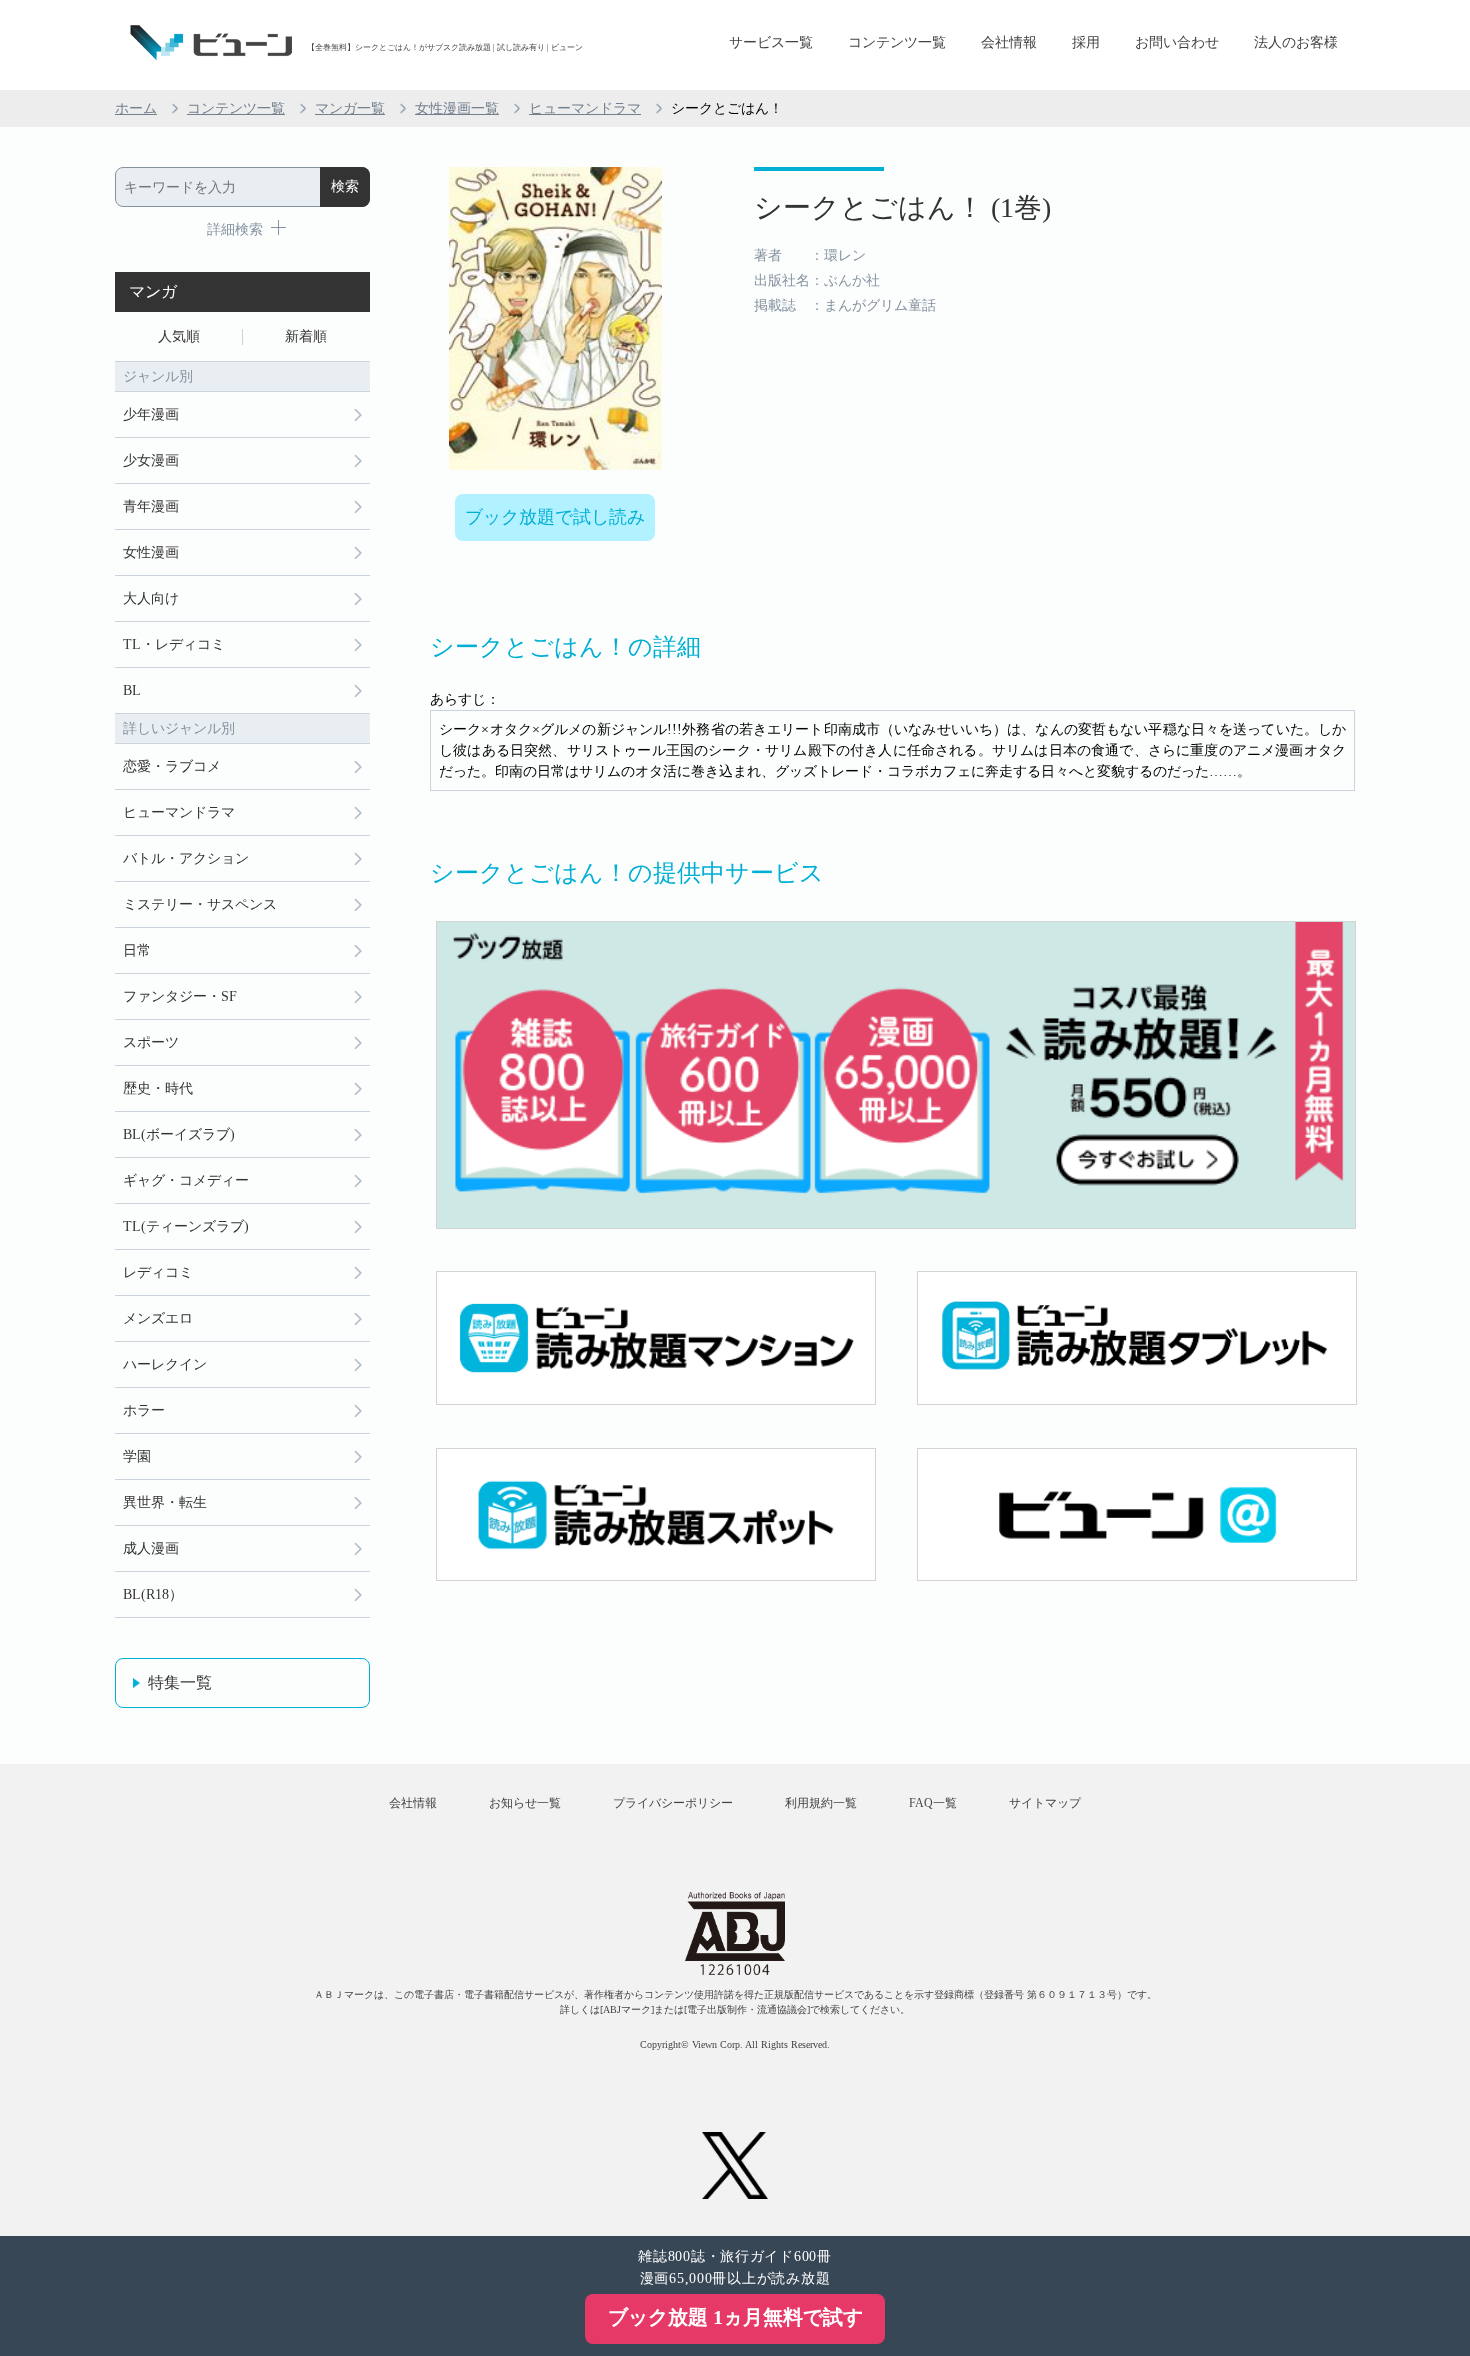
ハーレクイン (165, 1364)
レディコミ (158, 1272)
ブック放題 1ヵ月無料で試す (735, 2317)
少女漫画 (151, 460)
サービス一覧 (771, 42)
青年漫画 (151, 506)
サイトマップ (1045, 1803)
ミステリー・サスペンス (200, 904)
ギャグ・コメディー (186, 1180)
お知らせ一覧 (525, 1803)
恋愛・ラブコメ (172, 766)
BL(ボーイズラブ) (179, 1134)
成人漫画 (151, 1548)
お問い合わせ (1177, 42)
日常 (137, 950)
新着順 (306, 336)
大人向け (151, 598)
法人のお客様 (1296, 42)
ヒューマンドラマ (585, 108)
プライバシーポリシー (673, 1803)
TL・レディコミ (174, 644)
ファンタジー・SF (180, 996)
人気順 (179, 336)
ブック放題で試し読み (555, 517)
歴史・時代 (158, 1088)
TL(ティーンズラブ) (186, 1226)
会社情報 (1009, 42)
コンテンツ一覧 (897, 42)
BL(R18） (153, 1594)
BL (132, 690)
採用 (1086, 42)
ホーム (136, 108)
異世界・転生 (165, 1502)
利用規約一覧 (821, 1803)
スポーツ (151, 1042)
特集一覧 (180, 1682)
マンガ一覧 (350, 108)
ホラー (144, 1410)
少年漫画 (151, 414)
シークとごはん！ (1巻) (902, 207)
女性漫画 (151, 552)
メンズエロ (158, 1318)
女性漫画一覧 (457, 108)
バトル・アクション (186, 858)
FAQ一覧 (933, 1803)
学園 (137, 1456)
